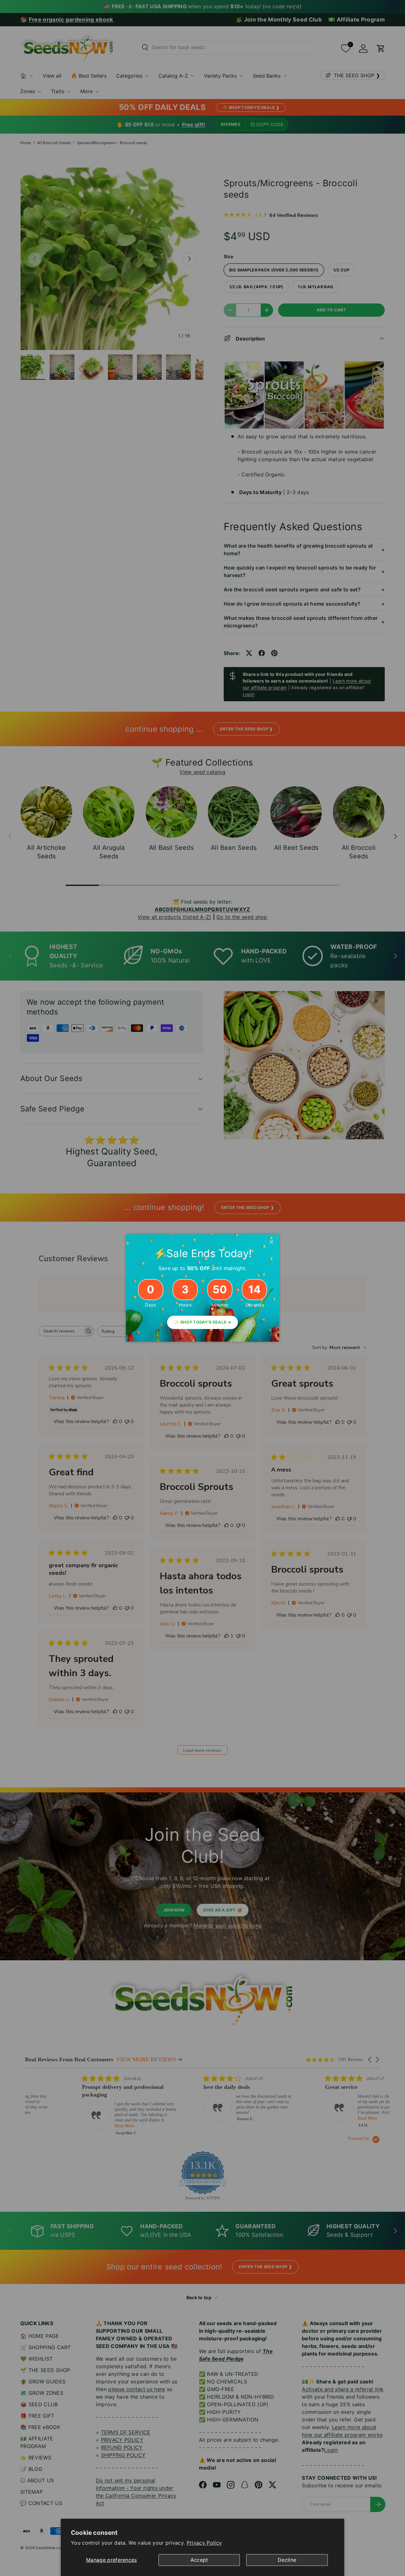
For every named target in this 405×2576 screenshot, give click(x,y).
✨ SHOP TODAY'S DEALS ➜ (202, 1322)
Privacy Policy (204, 2543)
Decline (287, 2560)
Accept (199, 2560)
